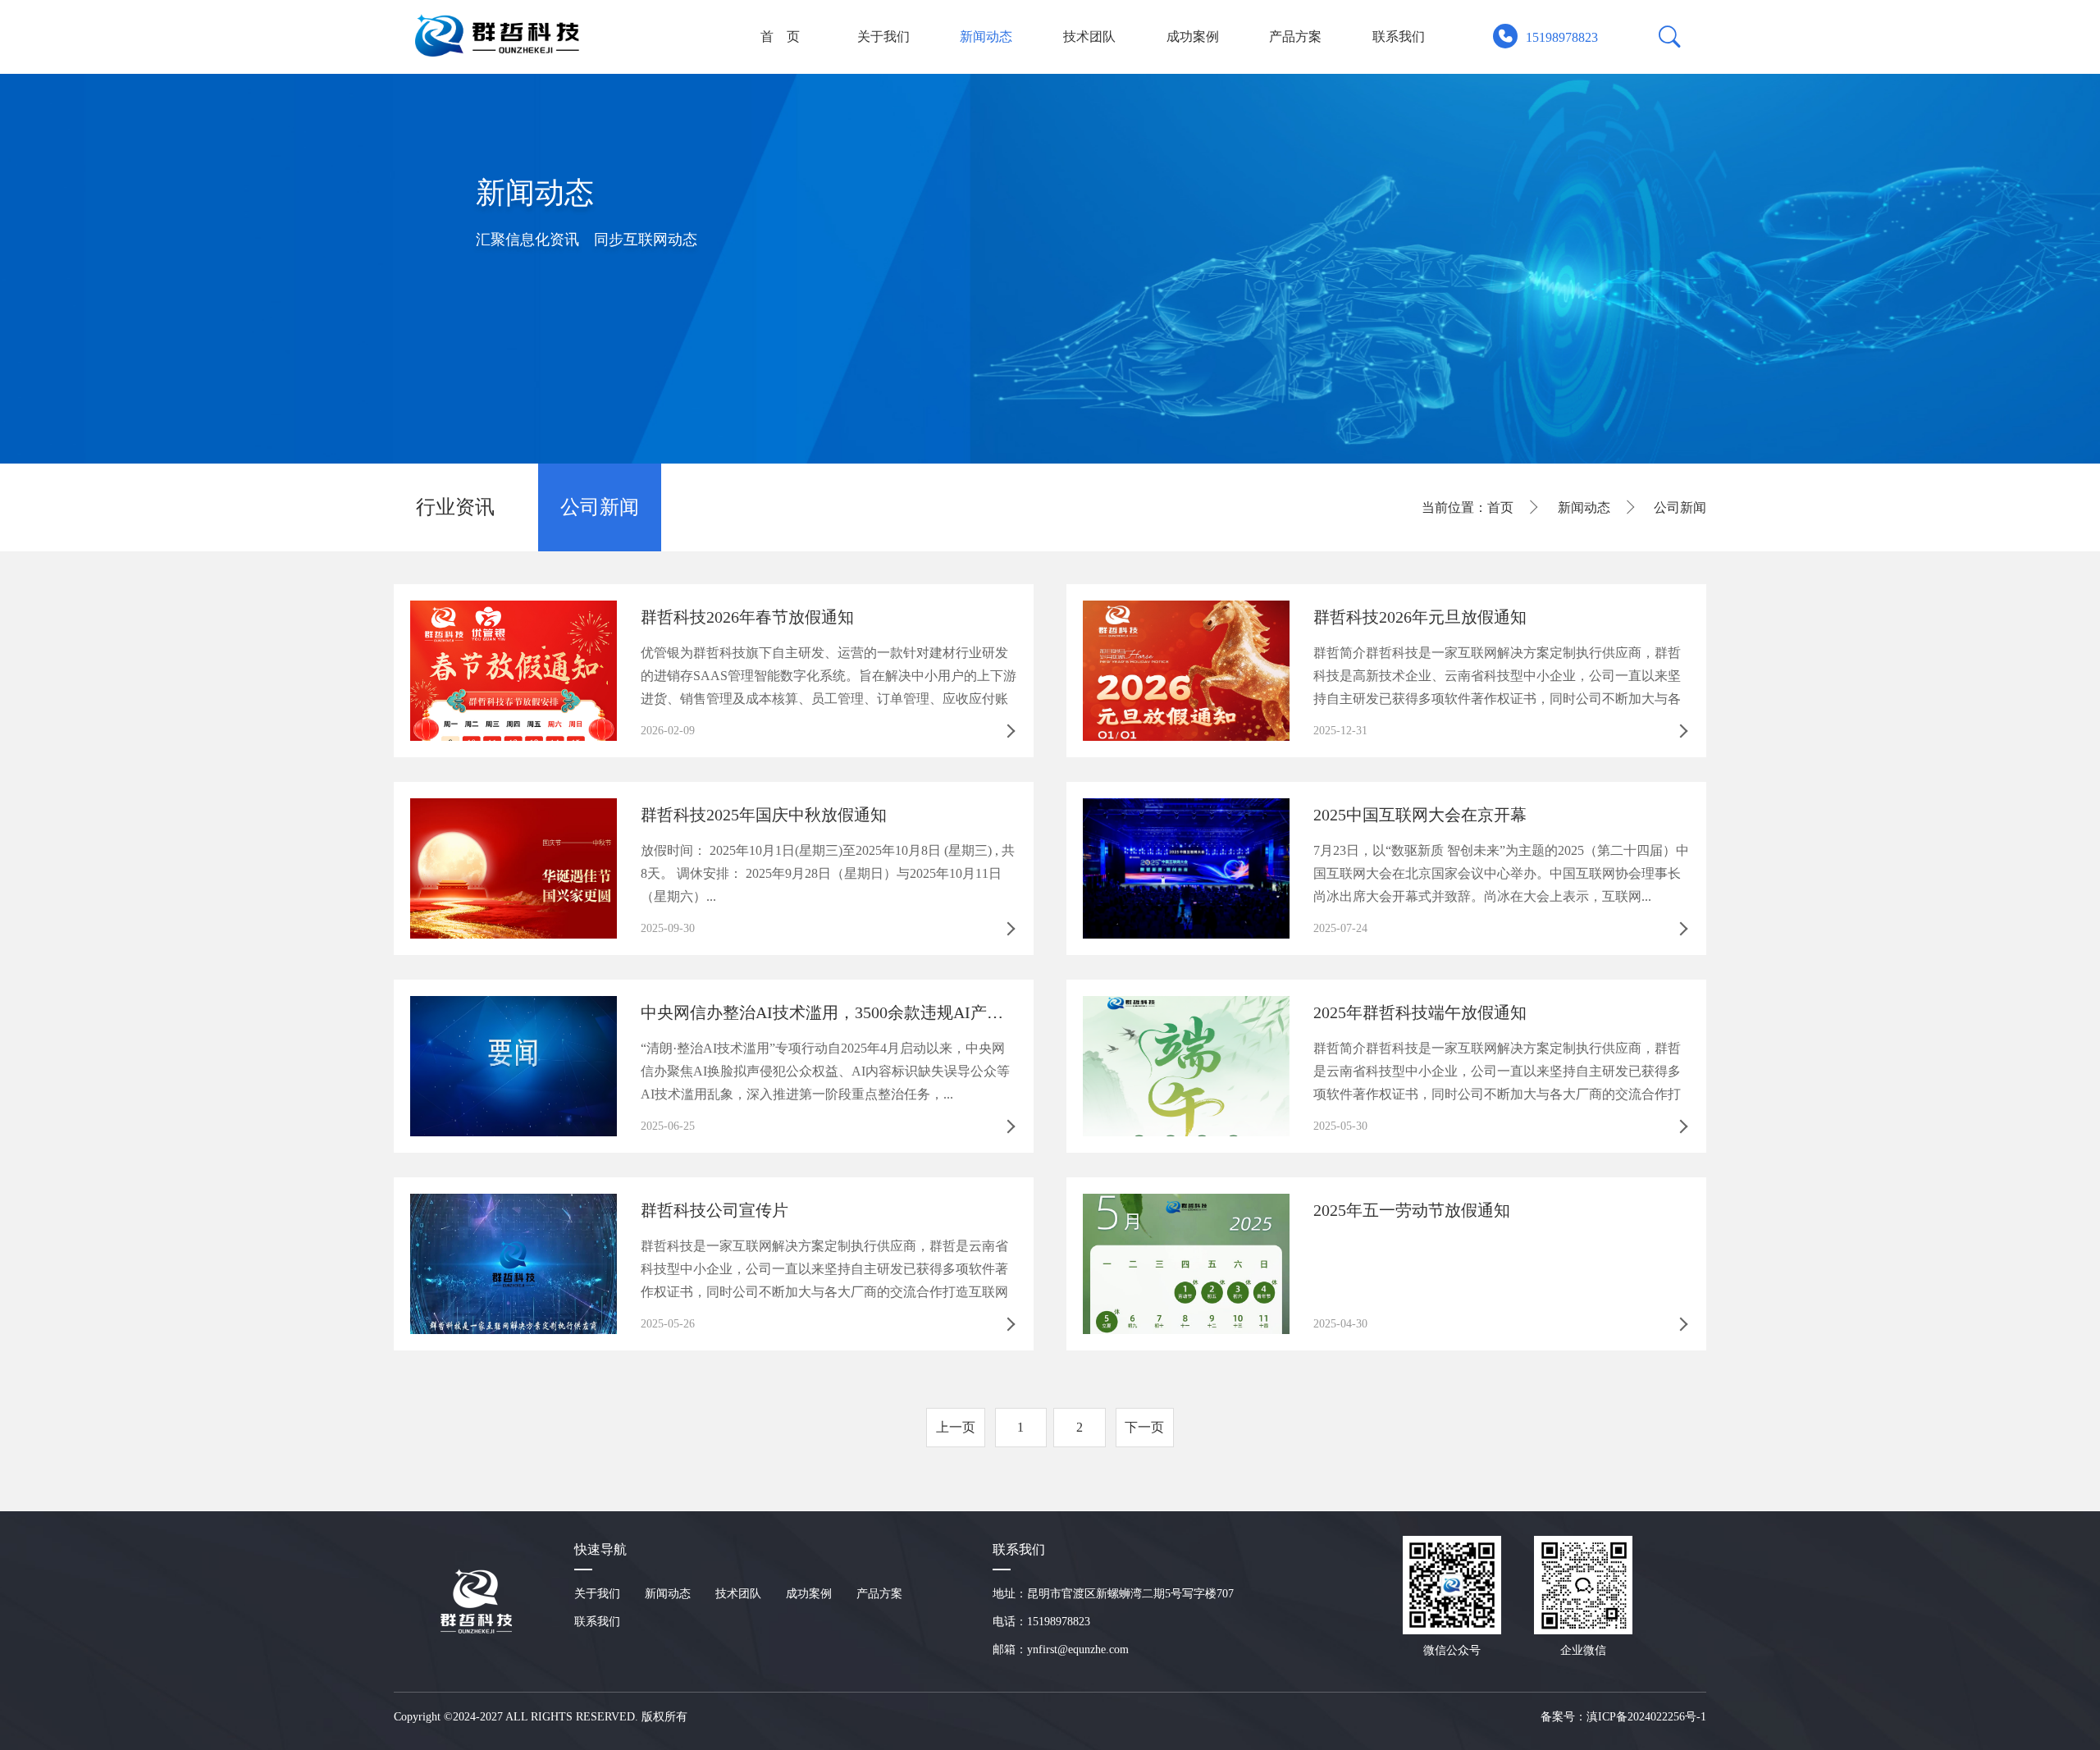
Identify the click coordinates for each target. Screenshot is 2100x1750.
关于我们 (883, 37)
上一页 (956, 1427)
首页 (1500, 507)
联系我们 (1399, 37)
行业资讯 (455, 507)
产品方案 (1295, 37)
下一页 (1144, 1427)
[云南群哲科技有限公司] (501, 35)
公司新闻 (600, 507)
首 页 (780, 37)
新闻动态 (986, 37)
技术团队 (1089, 37)
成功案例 (1193, 37)
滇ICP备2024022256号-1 (1646, 1717)
